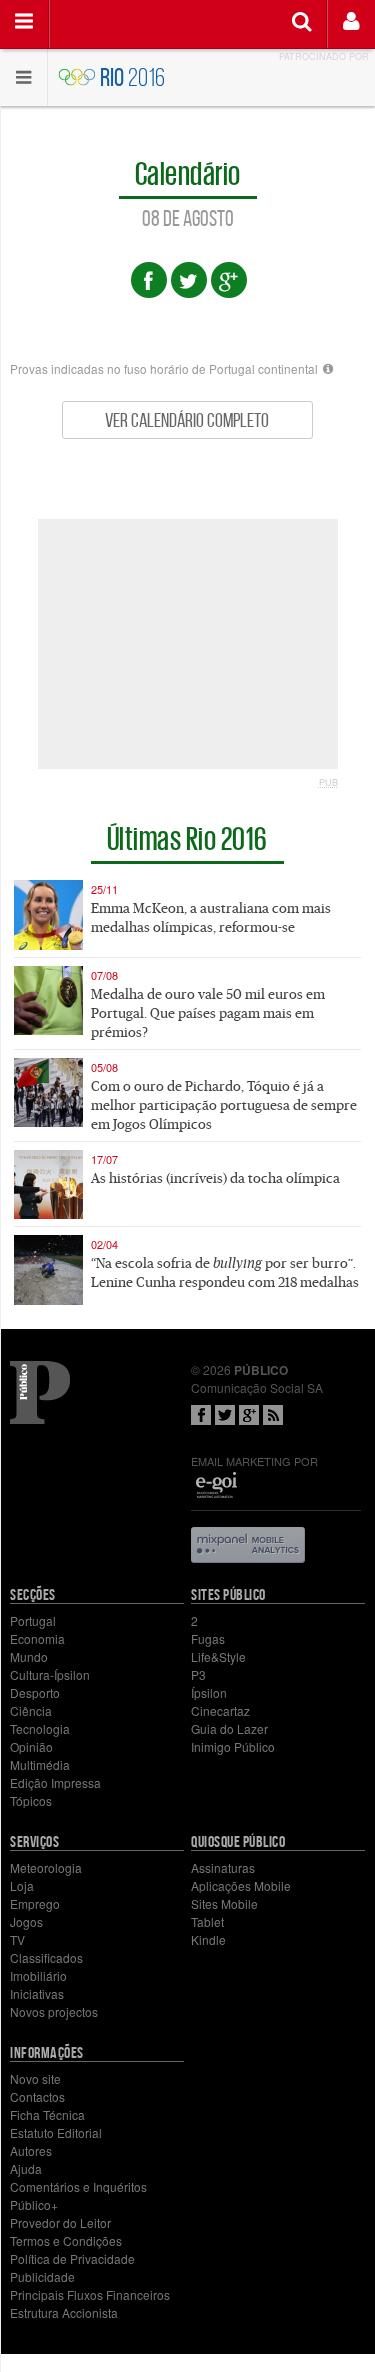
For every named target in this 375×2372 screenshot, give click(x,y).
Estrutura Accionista (64, 2312)
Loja (22, 1885)
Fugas (208, 1638)
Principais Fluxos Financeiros (90, 2294)
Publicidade (42, 2276)
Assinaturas (223, 1867)
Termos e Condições (66, 2240)
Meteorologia (46, 1867)
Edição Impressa (55, 1782)
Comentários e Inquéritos (78, 2186)
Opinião (31, 1746)
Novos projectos (54, 2011)
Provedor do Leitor (60, 2222)
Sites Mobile (224, 1903)
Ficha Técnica (47, 2114)
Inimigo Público (233, 1746)
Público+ (34, 2204)
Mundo (29, 1656)
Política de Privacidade (72, 2258)
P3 (198, 1674)
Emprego (35, 1903)
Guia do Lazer (229, 1728)
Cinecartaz (220, 1710)
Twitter (225, 1415)
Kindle (208, 1939)
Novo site (35, 2078)
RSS (273, 1415)
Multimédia (40, 1764)
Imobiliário (38, 1975)
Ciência (31, 1710)
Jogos (26, 1921)
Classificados (46, 1957)
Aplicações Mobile (241, 1885)
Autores (31, 2150)
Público (40, 1392)
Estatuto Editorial (56, 2132)
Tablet (207, 1921)
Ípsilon (209, 1692)
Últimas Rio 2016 (187, 836)
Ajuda (26, 2168)
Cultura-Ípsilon (50, 1674)
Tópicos (31, 1800)
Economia (37, 1638)
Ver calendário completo (187, 420)
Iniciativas (37, 1993)
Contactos (37, 2096)
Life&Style (218, 1656)
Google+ (249, 1415)
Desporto (35, 1692)
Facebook (201, 1415)
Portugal (33, 1620)
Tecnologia (40, 1728)
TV (17, 1939)
